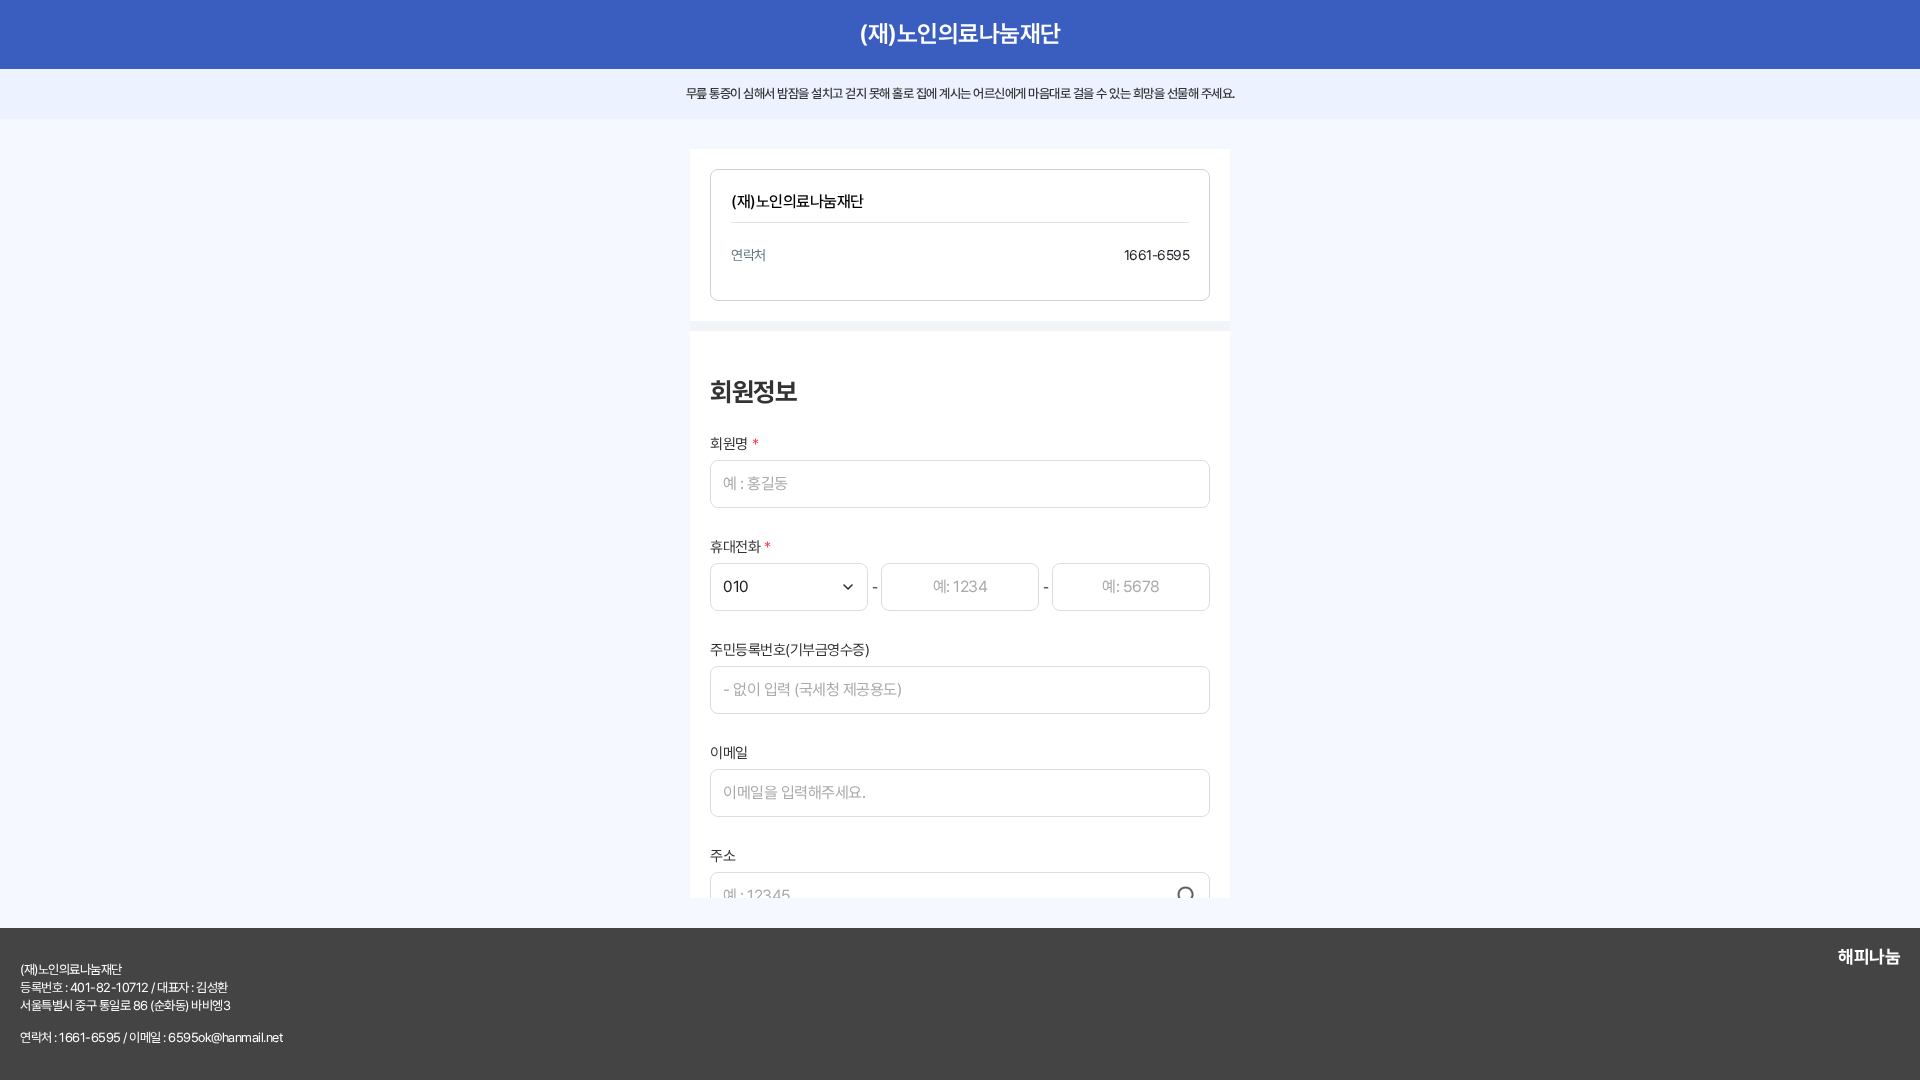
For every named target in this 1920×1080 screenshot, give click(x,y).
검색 (1187, 896)
